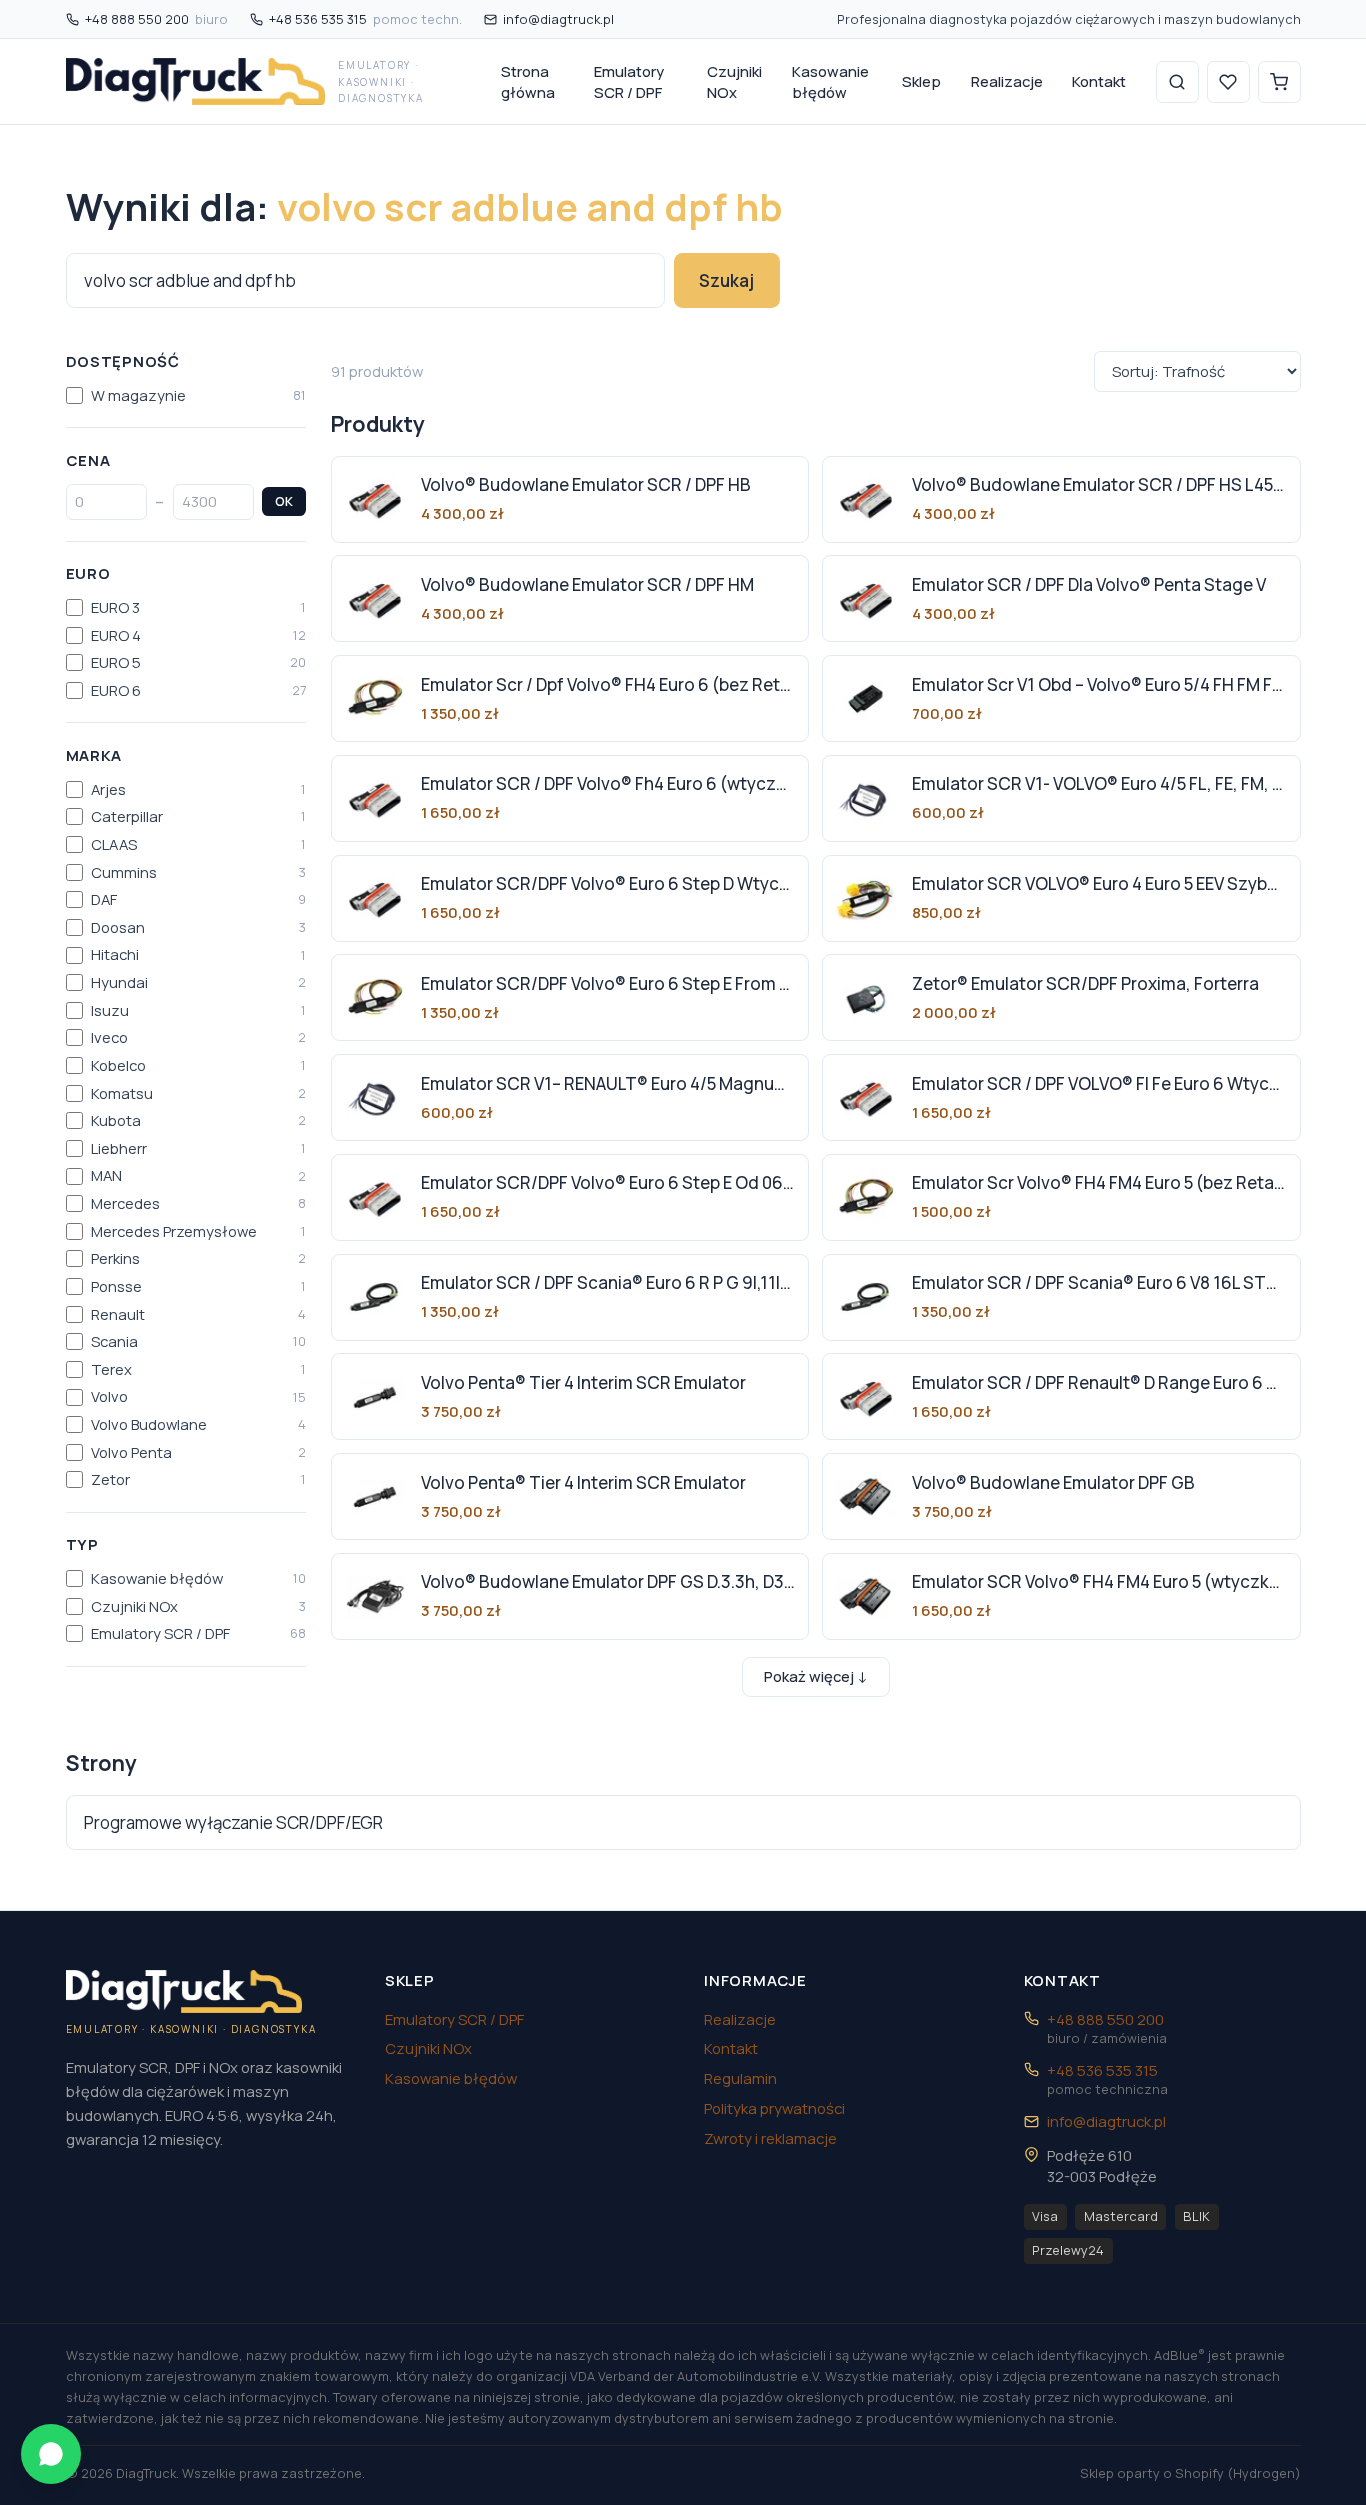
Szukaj (726, 280)
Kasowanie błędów (830, 81)
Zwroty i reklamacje (770, 2138)
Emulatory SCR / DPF (629, 81)
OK (284, 501)
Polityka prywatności (774, 2108)
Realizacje (1007, 81)
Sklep (921, 81)
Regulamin (740, 2078)
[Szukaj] (1177, 82)
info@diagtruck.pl (558, 19)
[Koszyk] (1279, 82)
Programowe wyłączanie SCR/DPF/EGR (233, 1822)
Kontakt (1099, 81)
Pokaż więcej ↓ (816, 1676)
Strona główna (528, 81)
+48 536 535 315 (365, 19)
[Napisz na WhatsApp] (51, 2454)
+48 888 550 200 (156, 19)
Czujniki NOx (734, 81)
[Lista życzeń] (1228, 82)
